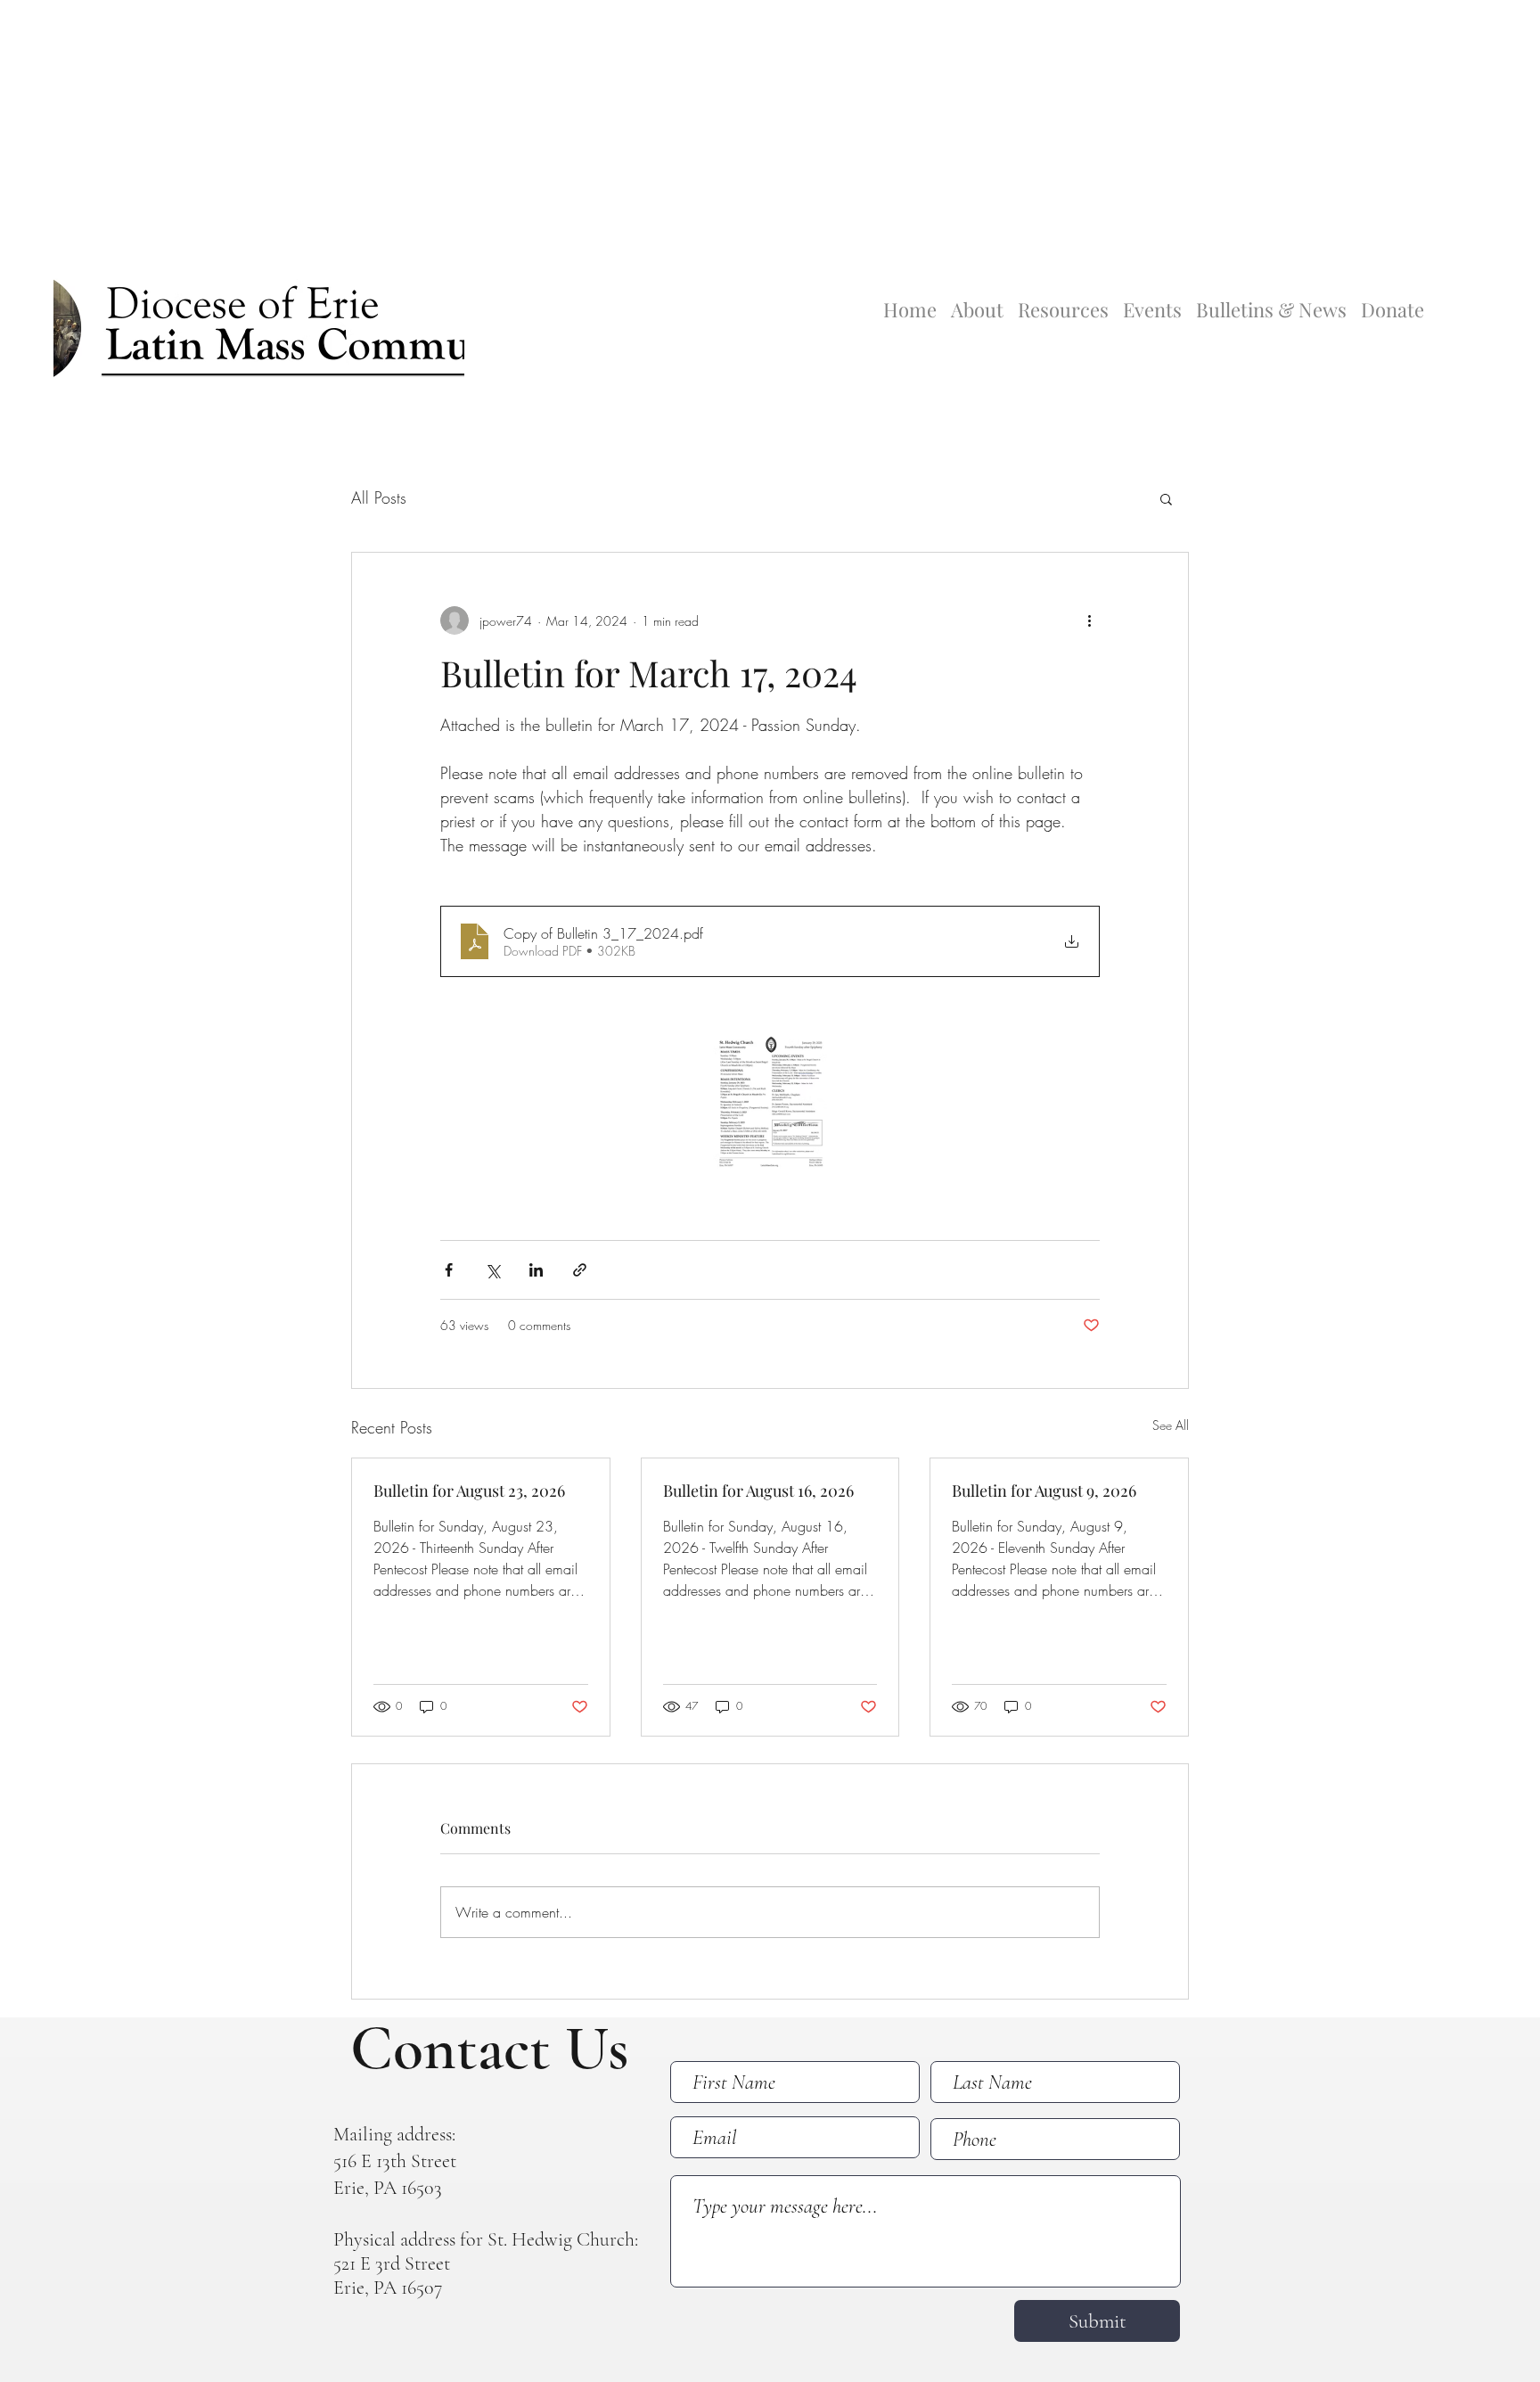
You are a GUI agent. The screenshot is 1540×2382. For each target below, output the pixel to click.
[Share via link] (580, 1270)
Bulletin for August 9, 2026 (1044, 1491)
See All (1171, 1425)
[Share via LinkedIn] (536, 1270)
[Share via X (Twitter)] (492, 1270)
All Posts (379, 497)
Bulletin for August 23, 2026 (469, 1491)
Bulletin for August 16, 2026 (758, 1491)
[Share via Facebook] (449, 1270)
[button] (1166, 498)
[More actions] (1089, 620)
